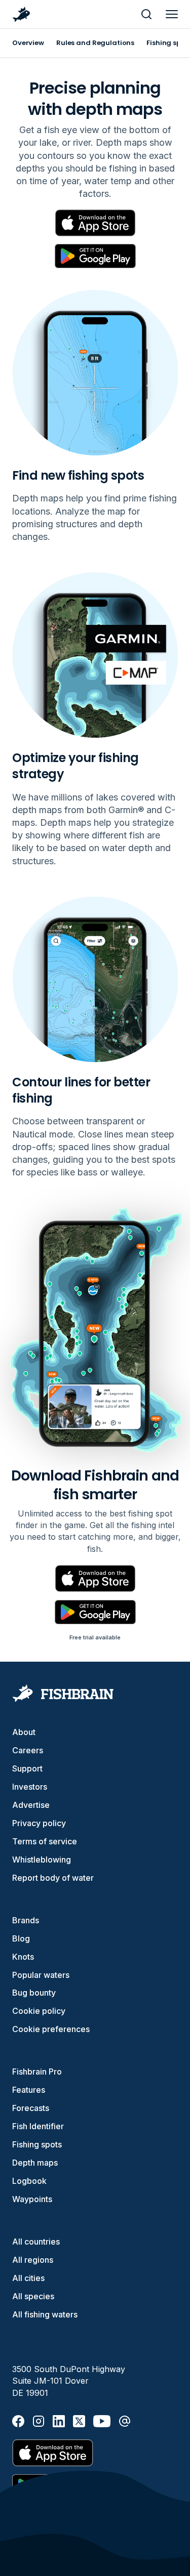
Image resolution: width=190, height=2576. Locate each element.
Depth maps (35, 2163)
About (24, 1732)
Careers (28, 1750)
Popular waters (41, 1975)
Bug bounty (34, 1993)
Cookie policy (39, 2011)
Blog (21, 1938)
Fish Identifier (38, 2126)
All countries (36, 2242)
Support (27, 1768)
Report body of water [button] (53, 1878)
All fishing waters (45, 2314)
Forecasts (31, 2108)
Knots (23, 1957)
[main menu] (172, 14)
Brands (26, 1920)
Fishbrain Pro (37, 2072)
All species (33, 2296)
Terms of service (45, 1841)
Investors (30, 1787)
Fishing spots (37, 2144)
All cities (28, 2278)
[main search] (146, 14)
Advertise (31, 1805)
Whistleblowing (42, 1860)
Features (29, 2090)
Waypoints (32, 2199)
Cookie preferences (51, 2029)
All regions (33, 2260)
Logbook (29, 2181)
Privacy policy (39, 1823)
